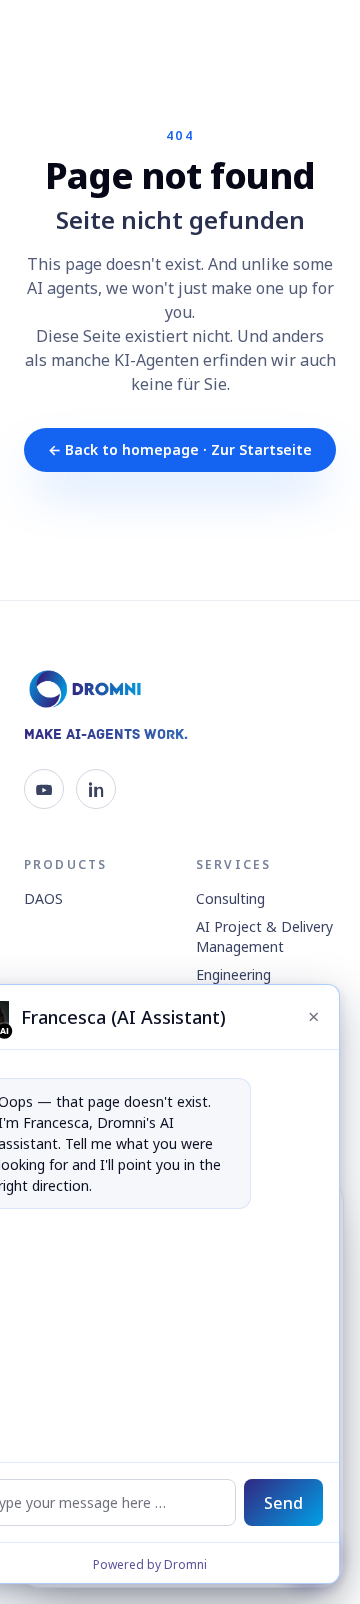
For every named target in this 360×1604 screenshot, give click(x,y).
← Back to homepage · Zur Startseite (180, 449)
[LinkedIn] (96, 789)
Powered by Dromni (150, 1564)
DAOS (43, 898)
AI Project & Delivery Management (264, 936)
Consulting (230, 898)
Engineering (233, 974)
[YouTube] (44, 789)
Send (283, 1503)
